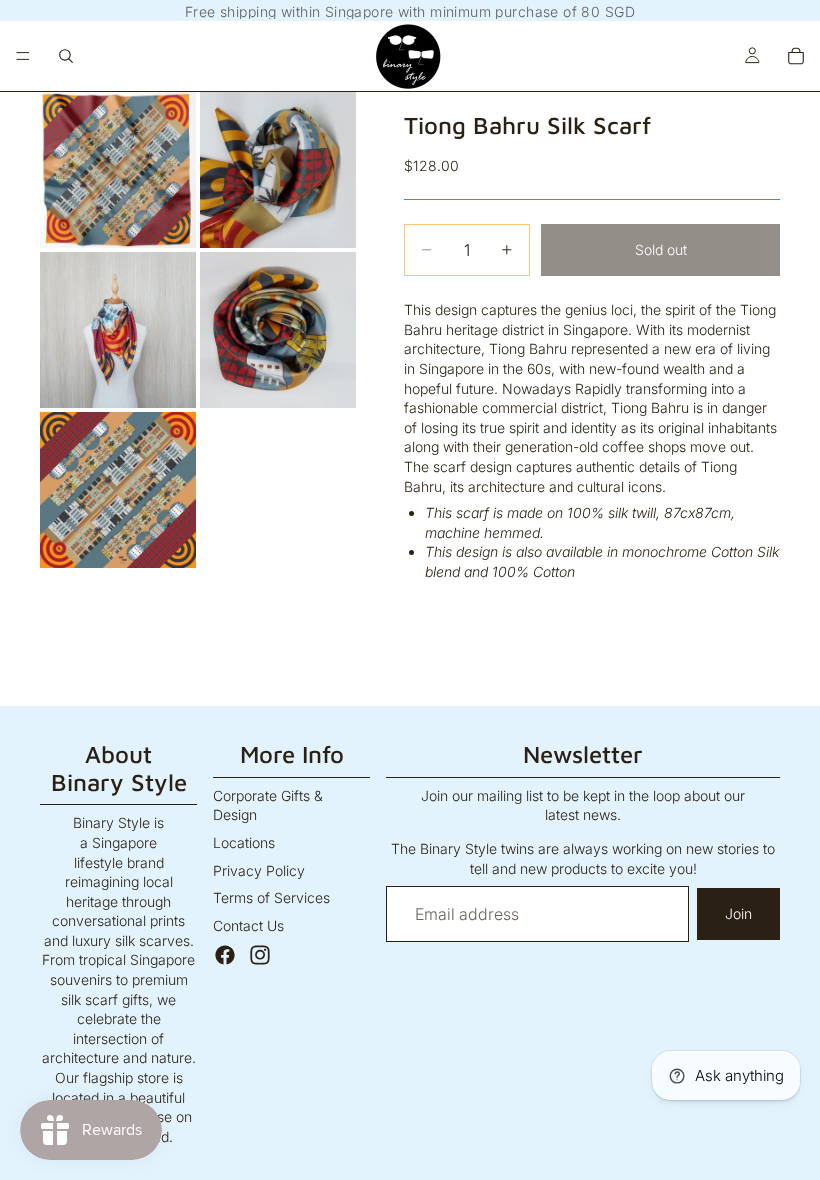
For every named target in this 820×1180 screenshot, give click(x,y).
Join (738, 913)
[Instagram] (260, 955)
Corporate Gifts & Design (268, 805)
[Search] (66, 56)
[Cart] (796, 56)
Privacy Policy (259, 870)
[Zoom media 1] (118, 170)
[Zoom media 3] (118, 330)
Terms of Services (271, 897)
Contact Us (248, 925)
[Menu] (23, 56)
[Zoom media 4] (278, 330)
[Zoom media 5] (118, 490)
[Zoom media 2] (278, 170)
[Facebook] (225, 955)
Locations (244, 842)
